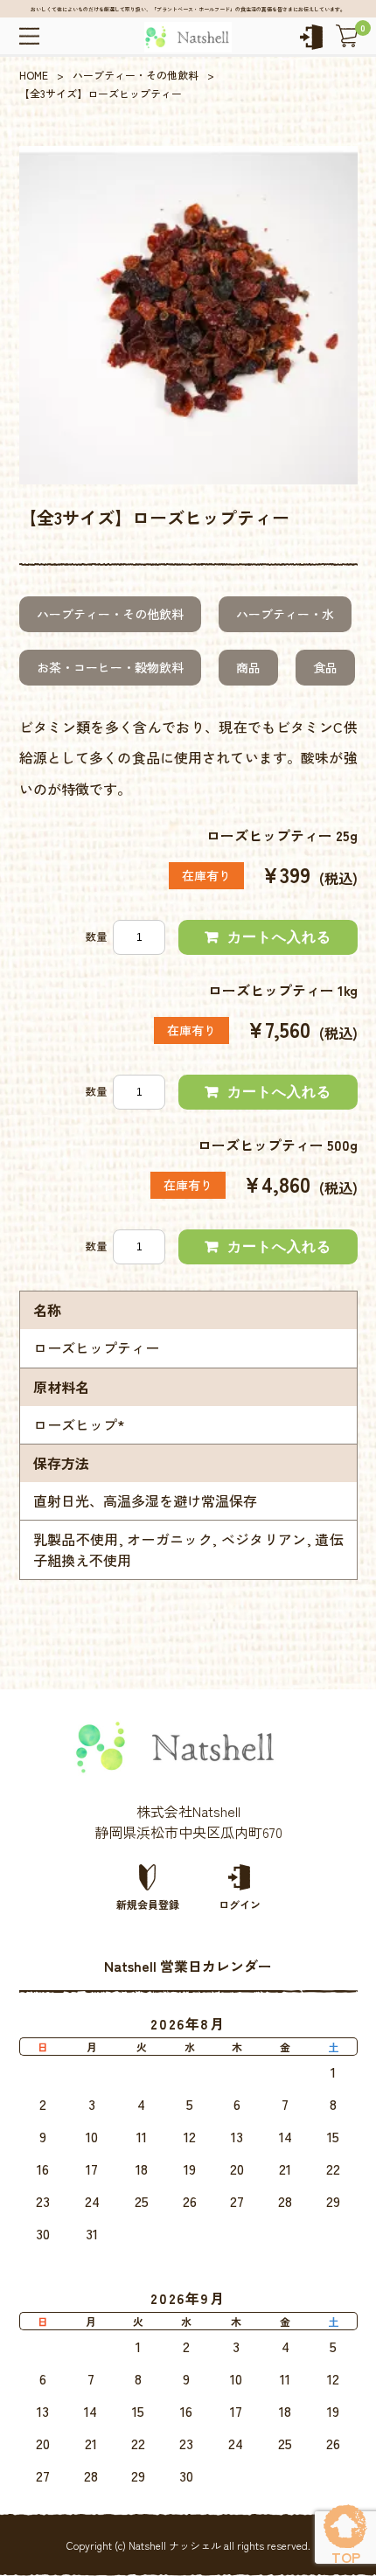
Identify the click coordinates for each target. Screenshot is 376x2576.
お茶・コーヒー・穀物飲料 (110, 667)
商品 (248, 667)
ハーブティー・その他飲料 (136, 75)
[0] (347, 36)
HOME (34, 75)
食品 (325, 667)
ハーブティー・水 (285, 614)
